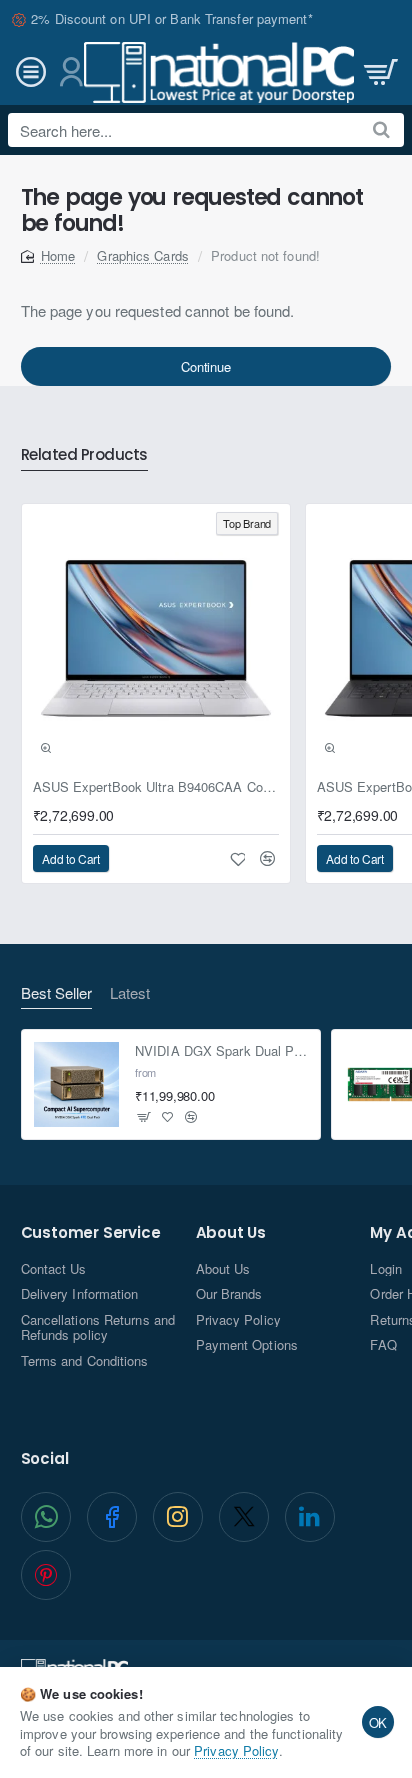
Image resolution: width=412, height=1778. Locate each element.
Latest (130, 993)
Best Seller (56, 993)
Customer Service (91, 1233)
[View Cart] (379, 72)
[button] (46, 748)
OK (378, 1722)
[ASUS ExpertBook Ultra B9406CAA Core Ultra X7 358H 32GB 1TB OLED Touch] (156, 638)
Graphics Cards (142, 255)
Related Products (84, 455)
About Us (231, 1233)
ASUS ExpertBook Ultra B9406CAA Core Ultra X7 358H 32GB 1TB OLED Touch (156, 787)
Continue (205, 366)
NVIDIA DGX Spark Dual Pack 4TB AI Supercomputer (221, 1051)
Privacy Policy (236, 1750)
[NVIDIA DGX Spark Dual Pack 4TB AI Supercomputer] (77, 1085)
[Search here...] (381, 130)
